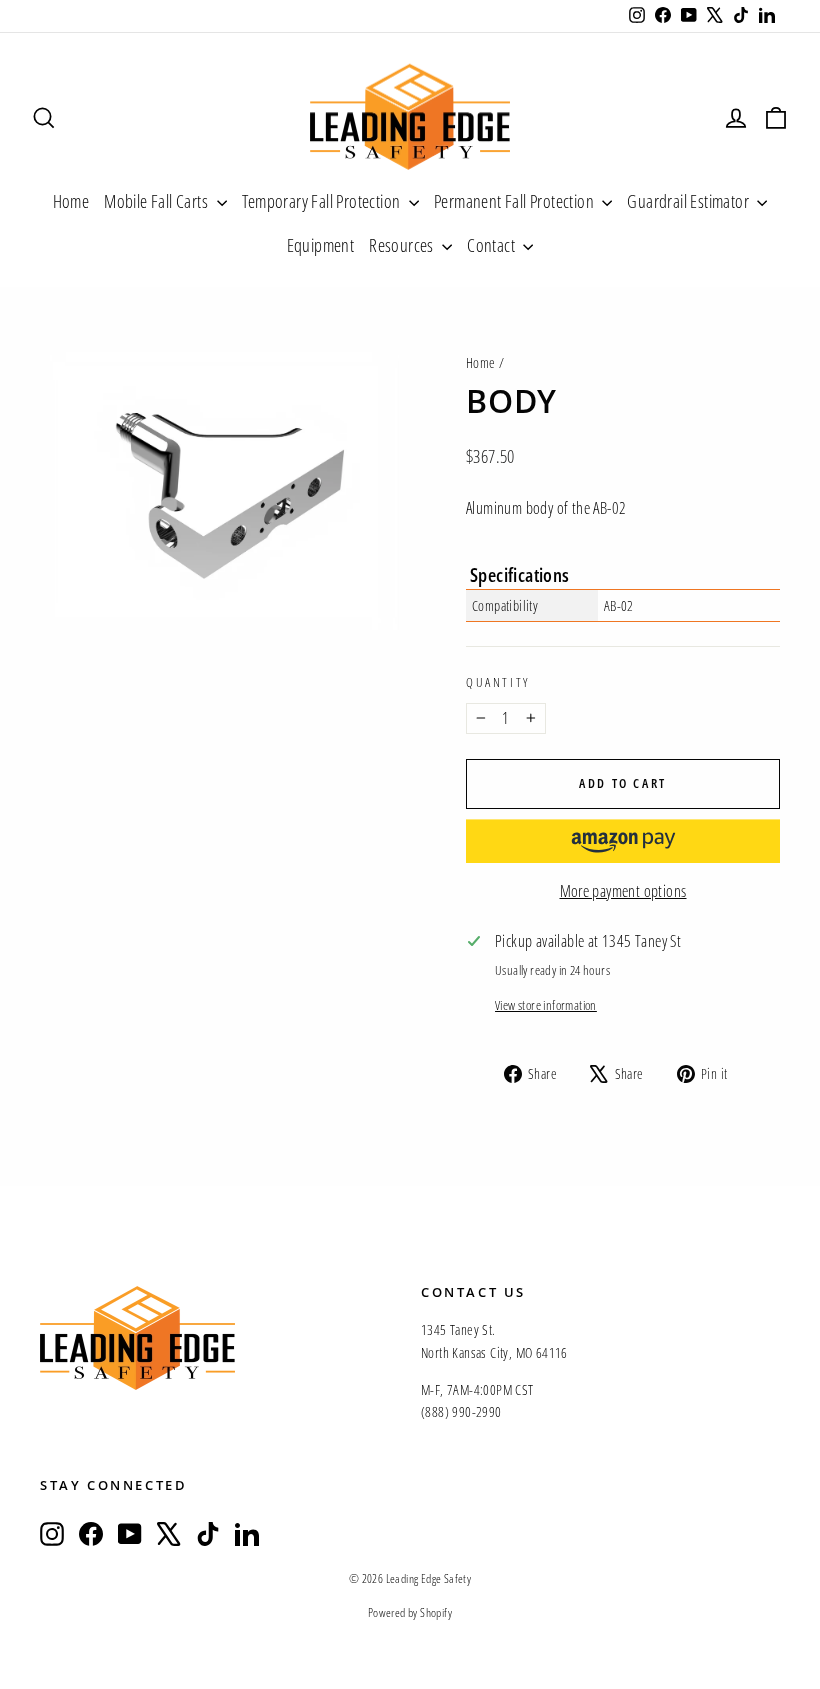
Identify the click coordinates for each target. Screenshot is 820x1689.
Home (71, 201)
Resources (403, 245)
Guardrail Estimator (689, 201)
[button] (623, 841)
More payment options (623, 891)
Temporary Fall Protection (323, 201)
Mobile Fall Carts (157, 201)
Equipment (321, 245)
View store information (546, 1005)
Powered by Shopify (410, 1612)
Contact (492, 245)
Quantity (498, 682)
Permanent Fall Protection (515, 201)
